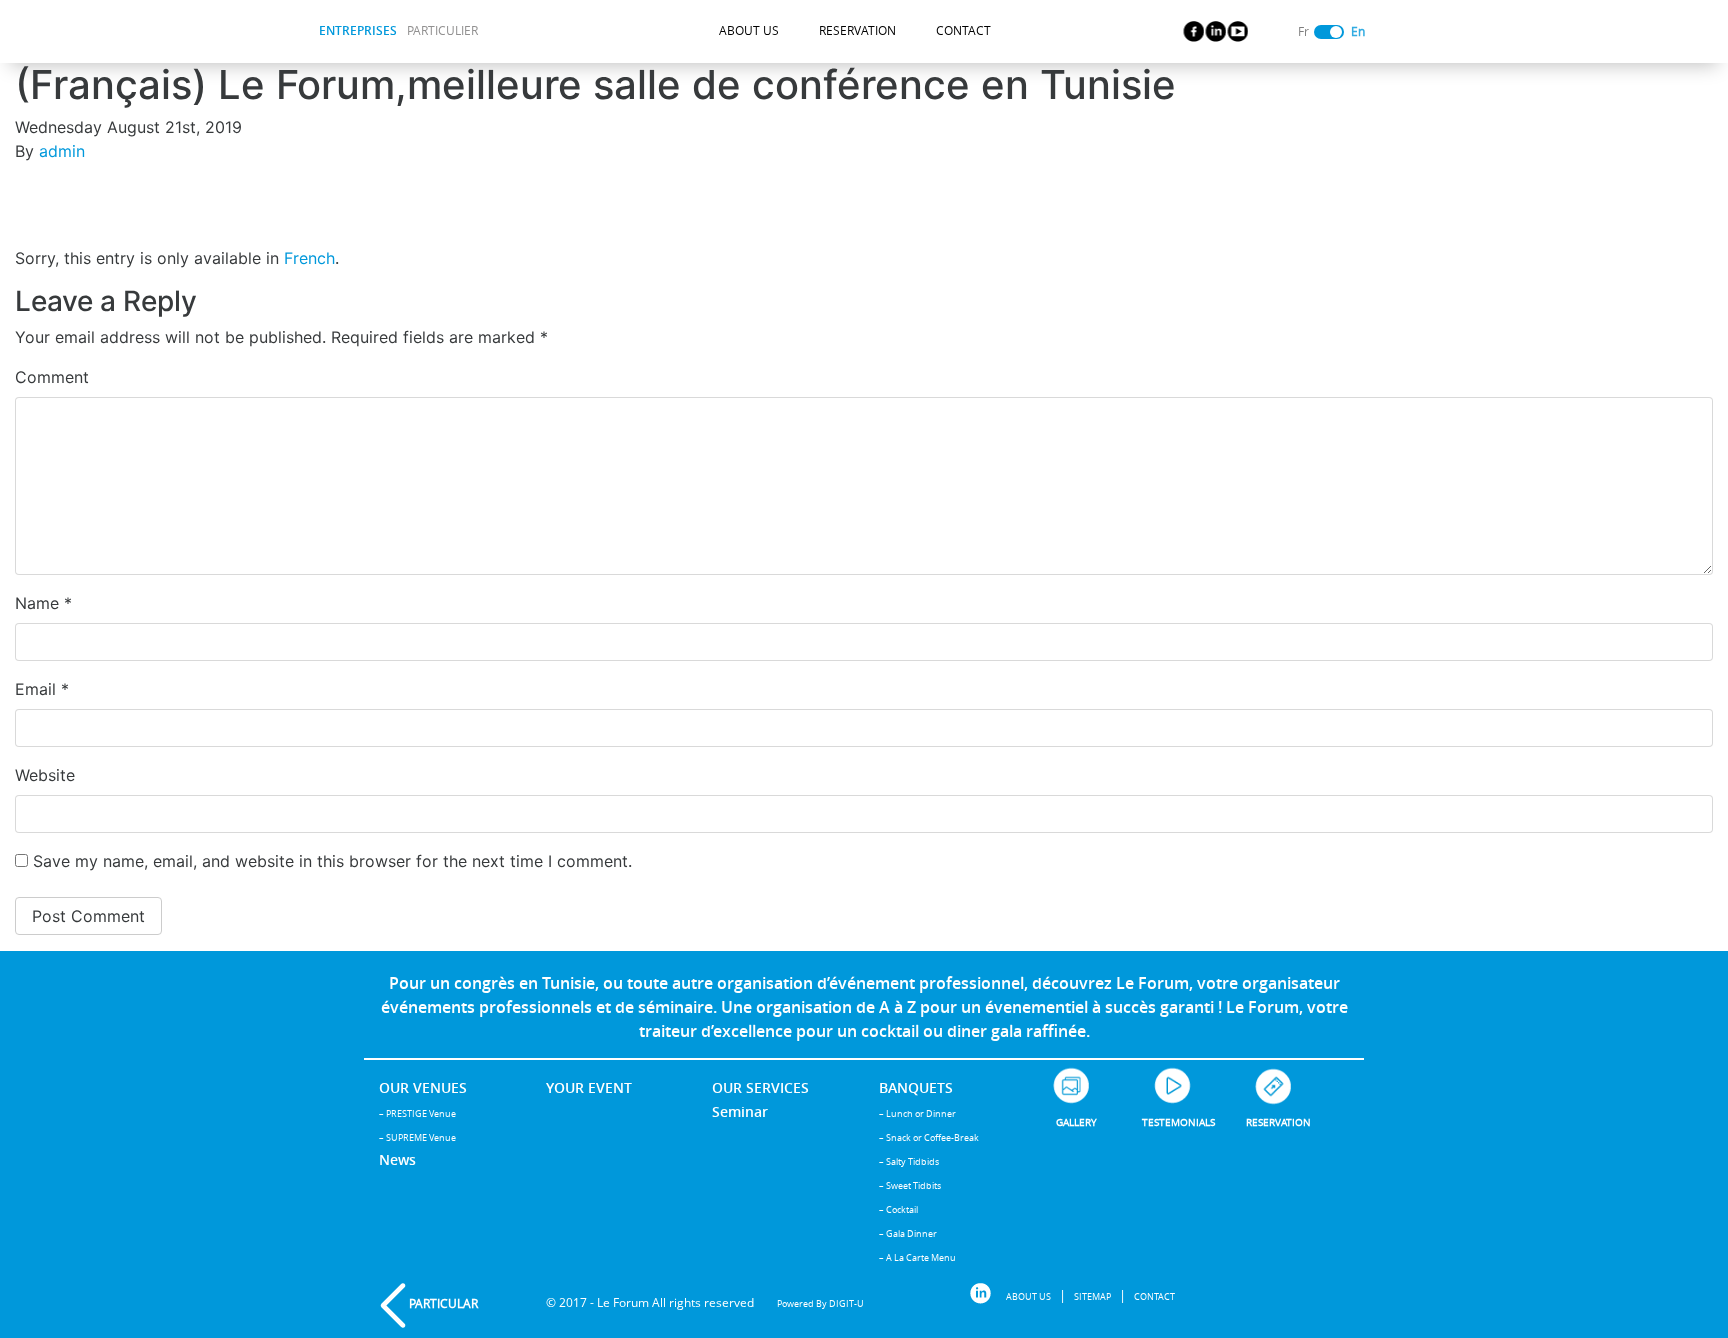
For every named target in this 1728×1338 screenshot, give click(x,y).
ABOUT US (749, 30)
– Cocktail (898, 1209)
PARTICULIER (442, 30)
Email (42, 689)
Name (43, 603)
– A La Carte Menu (917, 1257)
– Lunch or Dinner (917, 1113)
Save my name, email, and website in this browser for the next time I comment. (332, 861)
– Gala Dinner (908, 1233)
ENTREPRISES (358, 30)
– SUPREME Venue (417, 1137)
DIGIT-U (846, 1303)
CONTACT (963, 30)
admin (62, 151)
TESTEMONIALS (1178, 1122)
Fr (1303, 31)
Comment (52, 377)
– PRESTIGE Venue (417, 1113)
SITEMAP (1092, 1296)
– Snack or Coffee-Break (929, 1137)
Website (45, 775)
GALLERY (1076, 1122)
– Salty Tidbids (909, 1161)
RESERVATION (857, 30)
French (309, 258)
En (1358, 31)
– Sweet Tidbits (910, 1185)
